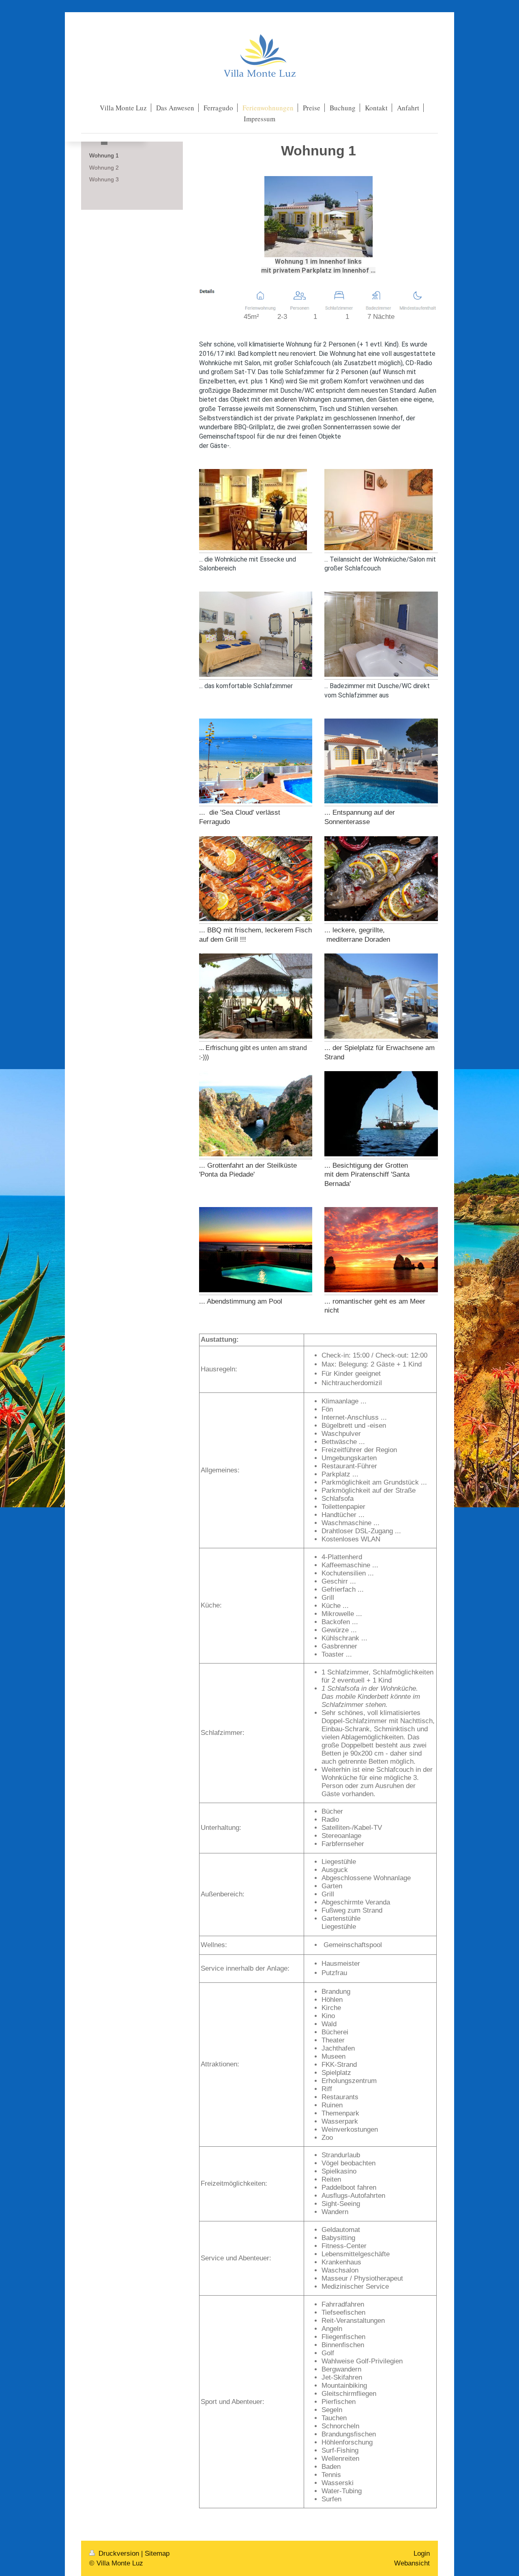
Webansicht (412, 2563)
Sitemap (157, 2553)
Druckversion (119, 2553)
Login (422, 2553)
